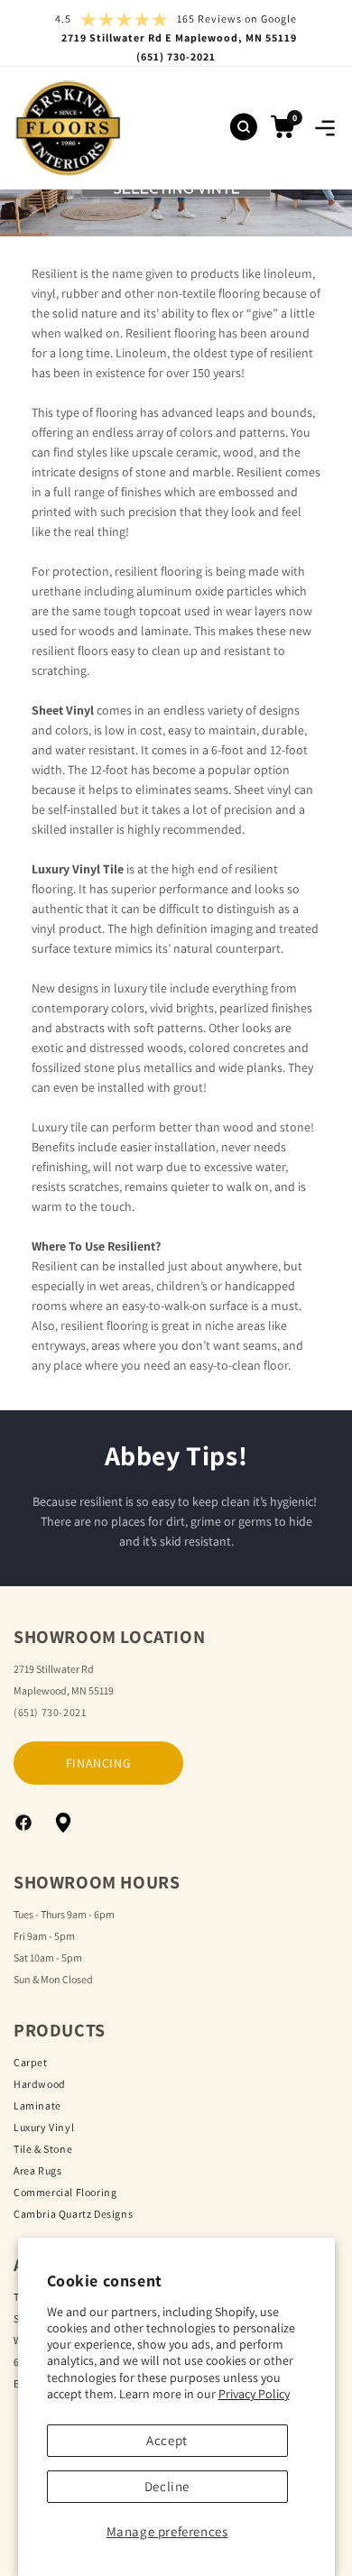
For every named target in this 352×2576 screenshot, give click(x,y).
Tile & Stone (43, 2149)
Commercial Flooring (65, 2192)
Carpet (31, 2062)
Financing (98, 1763)
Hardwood (40, 2084)
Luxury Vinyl (44, 2127)
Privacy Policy (254, 2394)
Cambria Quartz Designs (73, 2214)
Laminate (37, 2105)
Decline (167, 2486)
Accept (167, 2440)
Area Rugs (37, 2170)
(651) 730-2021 (50, 1712)
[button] (325, 128)
